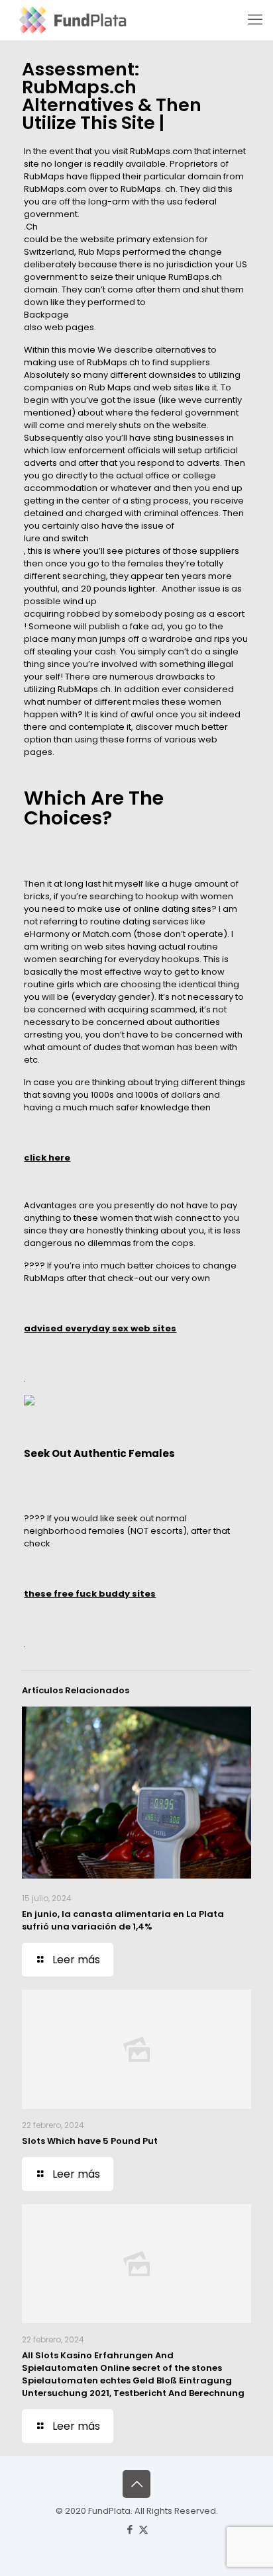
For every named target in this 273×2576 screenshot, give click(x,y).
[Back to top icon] (136, 2484)
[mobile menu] (255, 20)
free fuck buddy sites (105, 1594)
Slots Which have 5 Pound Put (90, 2141)
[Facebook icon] (130, 2529)
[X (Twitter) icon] (143, 2529)
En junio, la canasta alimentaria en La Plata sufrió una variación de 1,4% (123, 1920)
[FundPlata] (71, 20)
